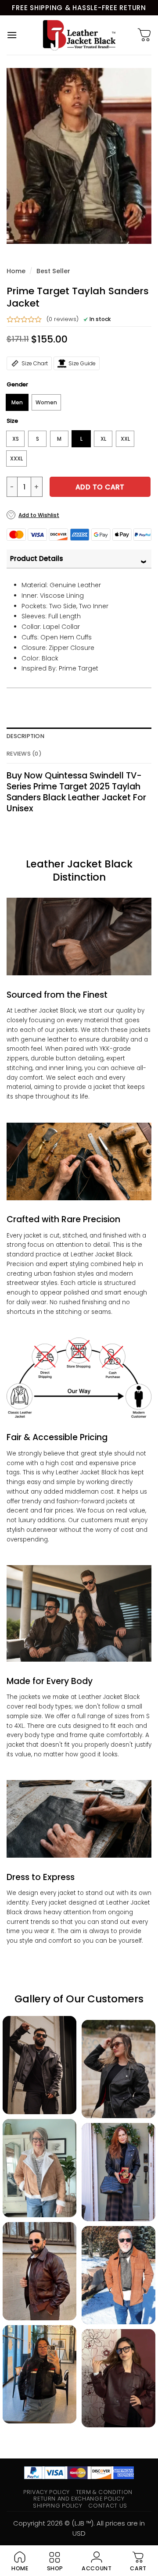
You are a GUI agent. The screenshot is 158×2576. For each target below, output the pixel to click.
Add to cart (100, 487)
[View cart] (144, 35)
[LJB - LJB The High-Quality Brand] (79, 35)
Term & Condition (104, 2492)
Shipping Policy (58, 2506)
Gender (17, 385)
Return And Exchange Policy (79, 2499)
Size (12, 421)
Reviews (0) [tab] (24, 754)
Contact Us (108, 2506)
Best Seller (53, 271)
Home (16, 271)
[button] (12, 35)
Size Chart (35, 363)
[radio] (17, 402)
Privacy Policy (47, 2492)
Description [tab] (25, 736)
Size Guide (82, 363)
